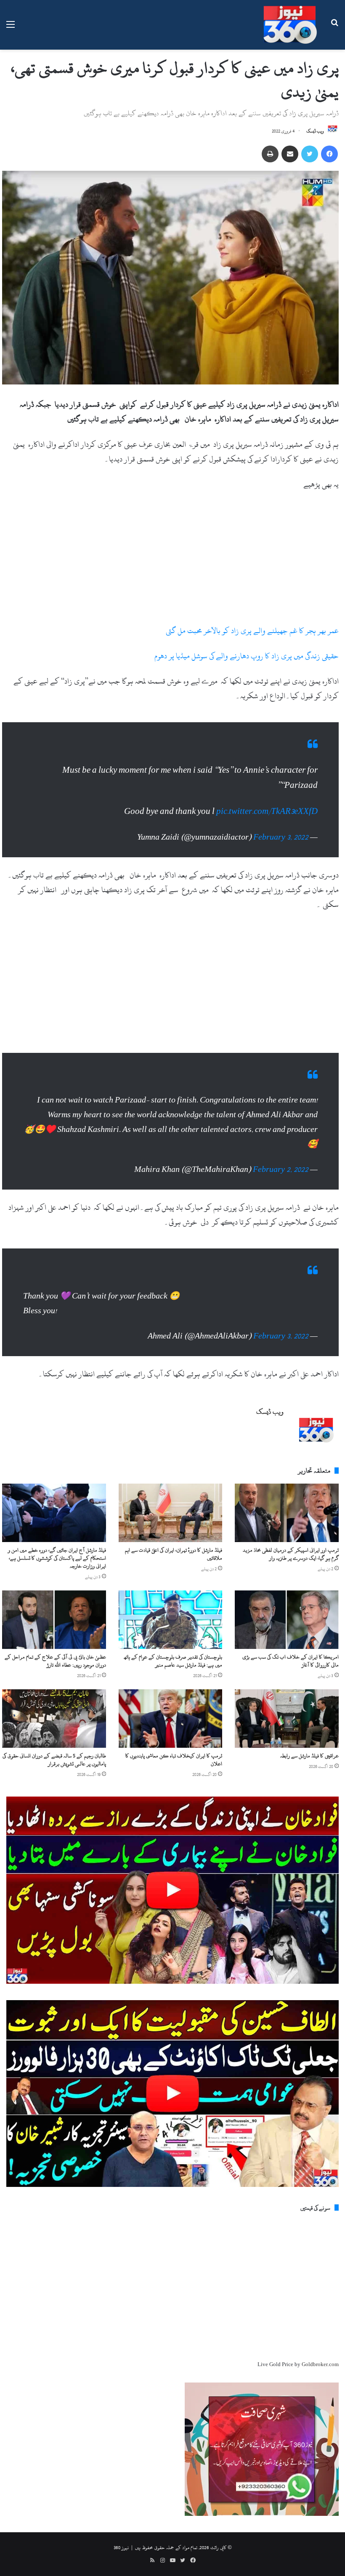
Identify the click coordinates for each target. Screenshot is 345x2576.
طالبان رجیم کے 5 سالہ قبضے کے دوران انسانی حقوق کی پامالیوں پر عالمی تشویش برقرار (54, 1739)
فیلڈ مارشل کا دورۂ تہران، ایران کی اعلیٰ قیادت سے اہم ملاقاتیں (174, 1533)
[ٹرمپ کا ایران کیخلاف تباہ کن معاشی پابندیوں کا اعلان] (171, 1697)
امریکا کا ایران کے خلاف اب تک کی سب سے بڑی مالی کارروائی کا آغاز (291, 1640)
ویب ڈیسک (315, 131)
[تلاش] (334, 28)
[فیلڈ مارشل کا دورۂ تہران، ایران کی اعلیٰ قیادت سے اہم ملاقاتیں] (171, 1492)
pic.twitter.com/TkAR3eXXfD (267, 803)
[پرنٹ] (270, 154)
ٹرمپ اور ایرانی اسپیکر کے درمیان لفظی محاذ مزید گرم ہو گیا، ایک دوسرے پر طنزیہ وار (291, 1533)
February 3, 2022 (281, 829)
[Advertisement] (170, 561)
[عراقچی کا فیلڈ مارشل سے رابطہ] (287, 1697)
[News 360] (290, 25)
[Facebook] (329, 154)
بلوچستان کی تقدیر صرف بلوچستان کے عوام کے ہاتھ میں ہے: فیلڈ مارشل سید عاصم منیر (173, 1640)
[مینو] (11, 28)
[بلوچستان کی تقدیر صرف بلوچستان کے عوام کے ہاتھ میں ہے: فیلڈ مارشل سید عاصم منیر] (171, 1599)
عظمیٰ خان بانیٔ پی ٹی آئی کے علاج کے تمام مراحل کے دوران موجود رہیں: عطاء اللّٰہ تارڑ (55, 1640)
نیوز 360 (121, 2526)
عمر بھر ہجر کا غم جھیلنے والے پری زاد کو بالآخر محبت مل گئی (252, 631)
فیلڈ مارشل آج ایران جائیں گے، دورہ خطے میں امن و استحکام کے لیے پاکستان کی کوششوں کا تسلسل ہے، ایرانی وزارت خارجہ (57, 1537)
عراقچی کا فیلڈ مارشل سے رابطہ (309, 1735)
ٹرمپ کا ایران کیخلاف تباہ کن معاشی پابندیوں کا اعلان (174, 1739)
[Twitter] (310, 154)
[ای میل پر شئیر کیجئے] (290, 154)
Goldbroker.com (320, 2343)
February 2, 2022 (281, 1157)
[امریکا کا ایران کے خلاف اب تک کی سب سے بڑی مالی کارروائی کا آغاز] (287, 1599)
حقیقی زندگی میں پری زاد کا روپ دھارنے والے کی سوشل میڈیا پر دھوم (247, 656)
